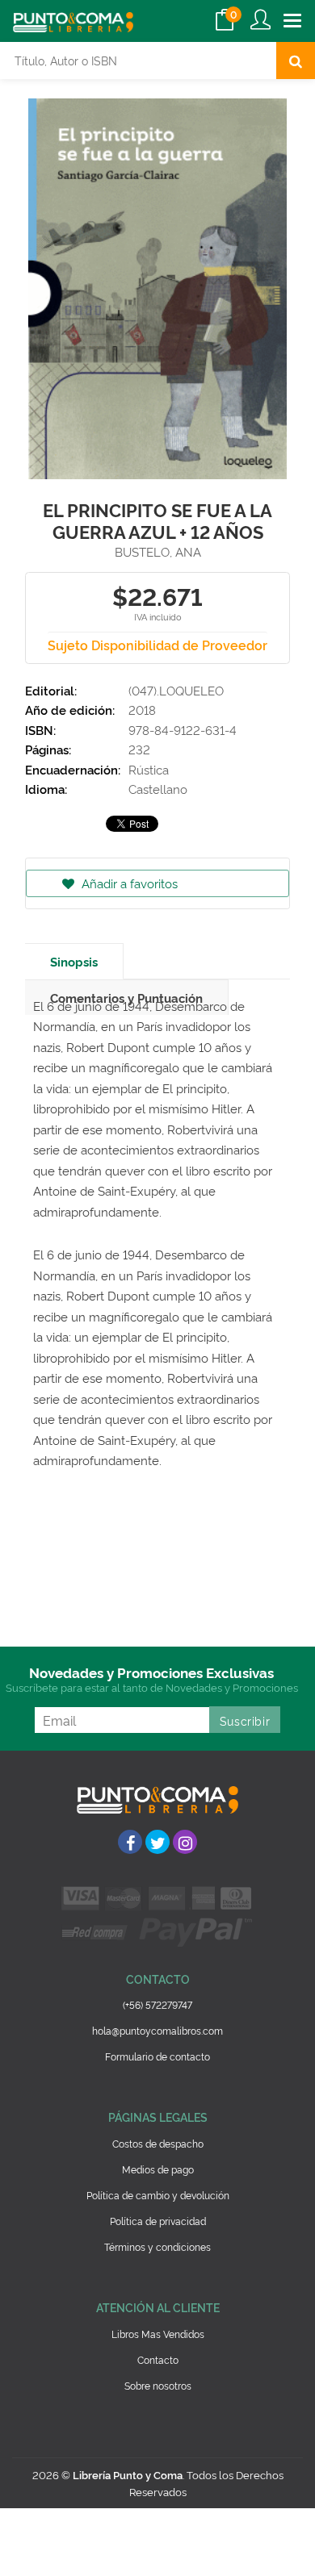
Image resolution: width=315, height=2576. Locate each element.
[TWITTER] (157, 1842)
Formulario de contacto (157, 2056)
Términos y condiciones (157, 2246)
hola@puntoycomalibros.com (157, 2030)
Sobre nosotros (158, 2385)
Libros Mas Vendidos (158, 2334)
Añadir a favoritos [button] (128, 883)
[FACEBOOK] (130, 1842)
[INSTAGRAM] (185, 1842)
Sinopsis (74, 961)
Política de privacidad (158, 2221)
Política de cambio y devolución (158, 2195)
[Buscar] (296, 61)
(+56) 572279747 (157, 2004)
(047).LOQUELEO (176, 690)
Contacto (158, 2359)
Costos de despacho (158, 2143)
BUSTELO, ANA (158, 551)
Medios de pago (158, 2169)
